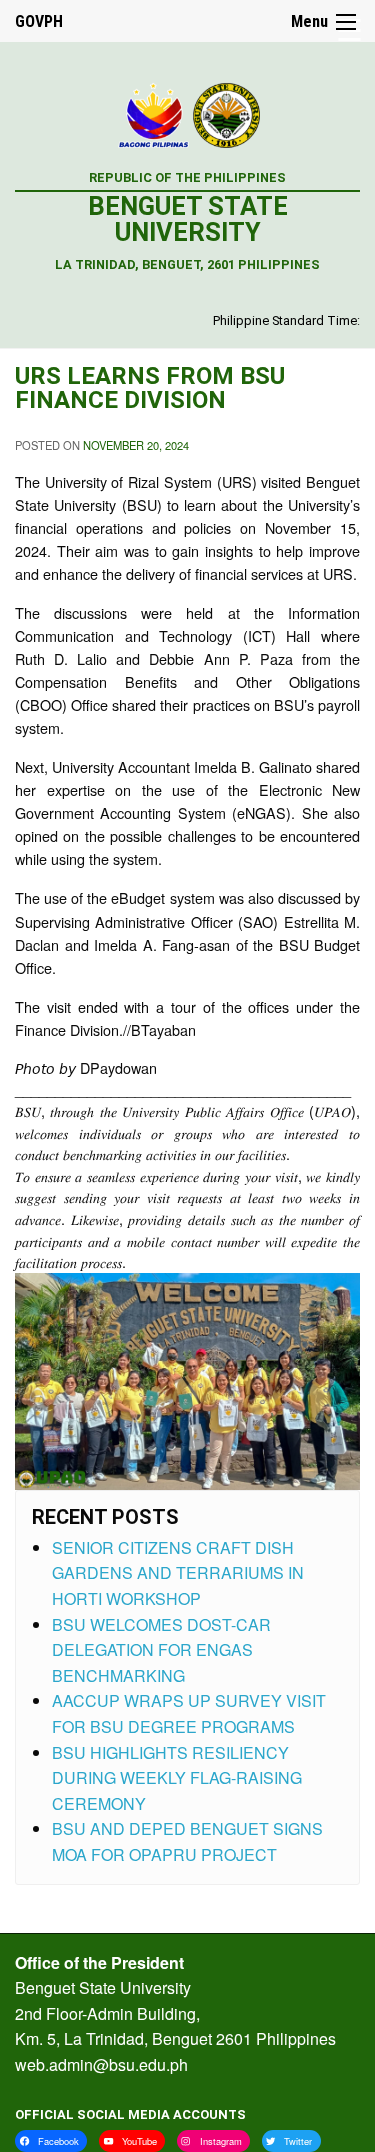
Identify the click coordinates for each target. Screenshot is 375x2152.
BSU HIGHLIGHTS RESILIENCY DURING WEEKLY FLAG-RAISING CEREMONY (177, 1778)
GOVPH (39, 21)
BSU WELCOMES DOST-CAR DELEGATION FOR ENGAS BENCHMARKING (161, 1650)
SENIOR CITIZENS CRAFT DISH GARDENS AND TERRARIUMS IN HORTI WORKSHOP (178, 1573)
